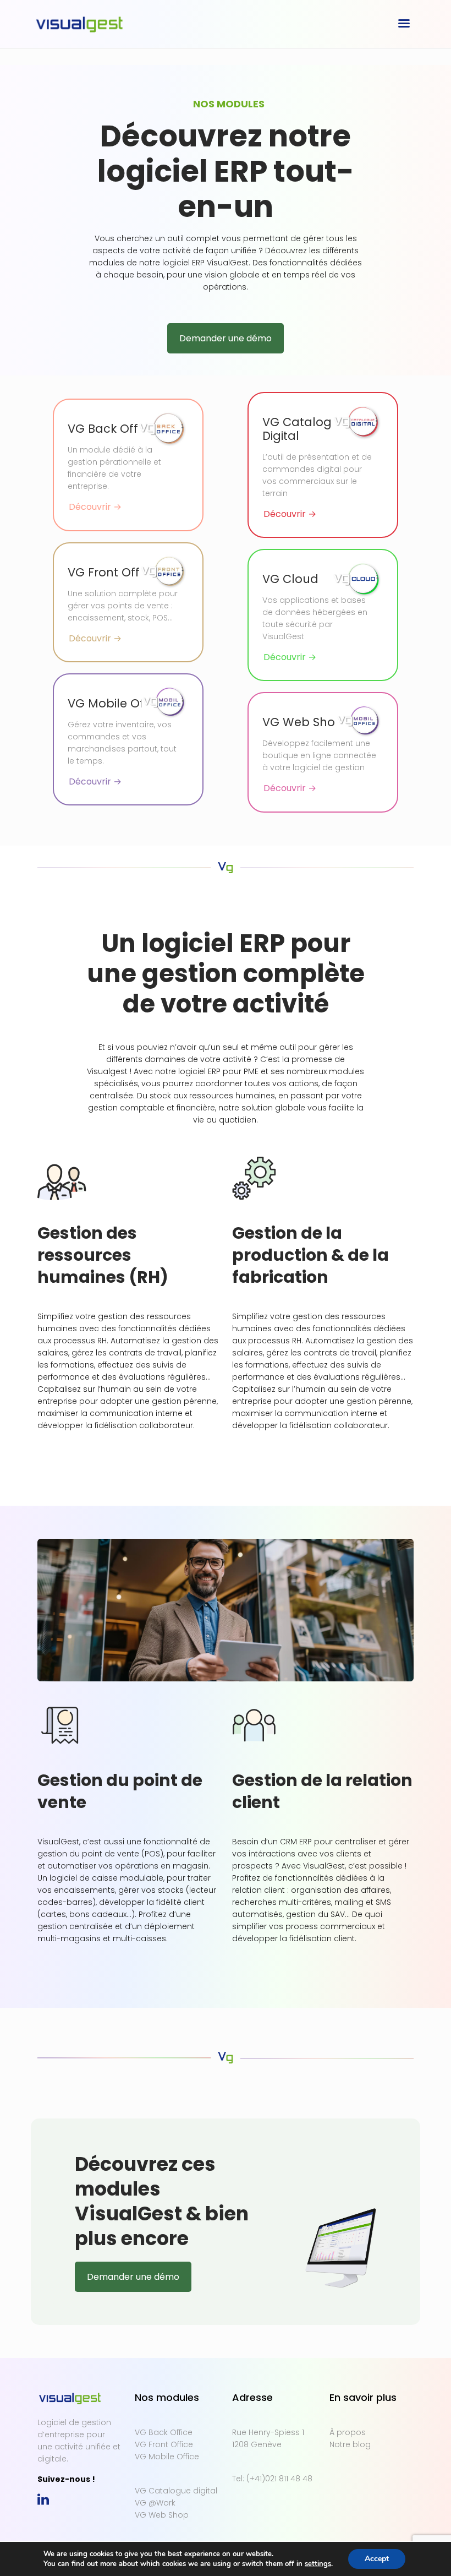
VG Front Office (164, 2444)
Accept (377, 2559)
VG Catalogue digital (176, 2491)
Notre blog (350, 2444)
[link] (43, 2499)
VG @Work (155, 2503)
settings (318, 2564)
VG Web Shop (162, 2515)
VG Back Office (164, 2432)
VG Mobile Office (167, 2457)
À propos (348, 2432)
